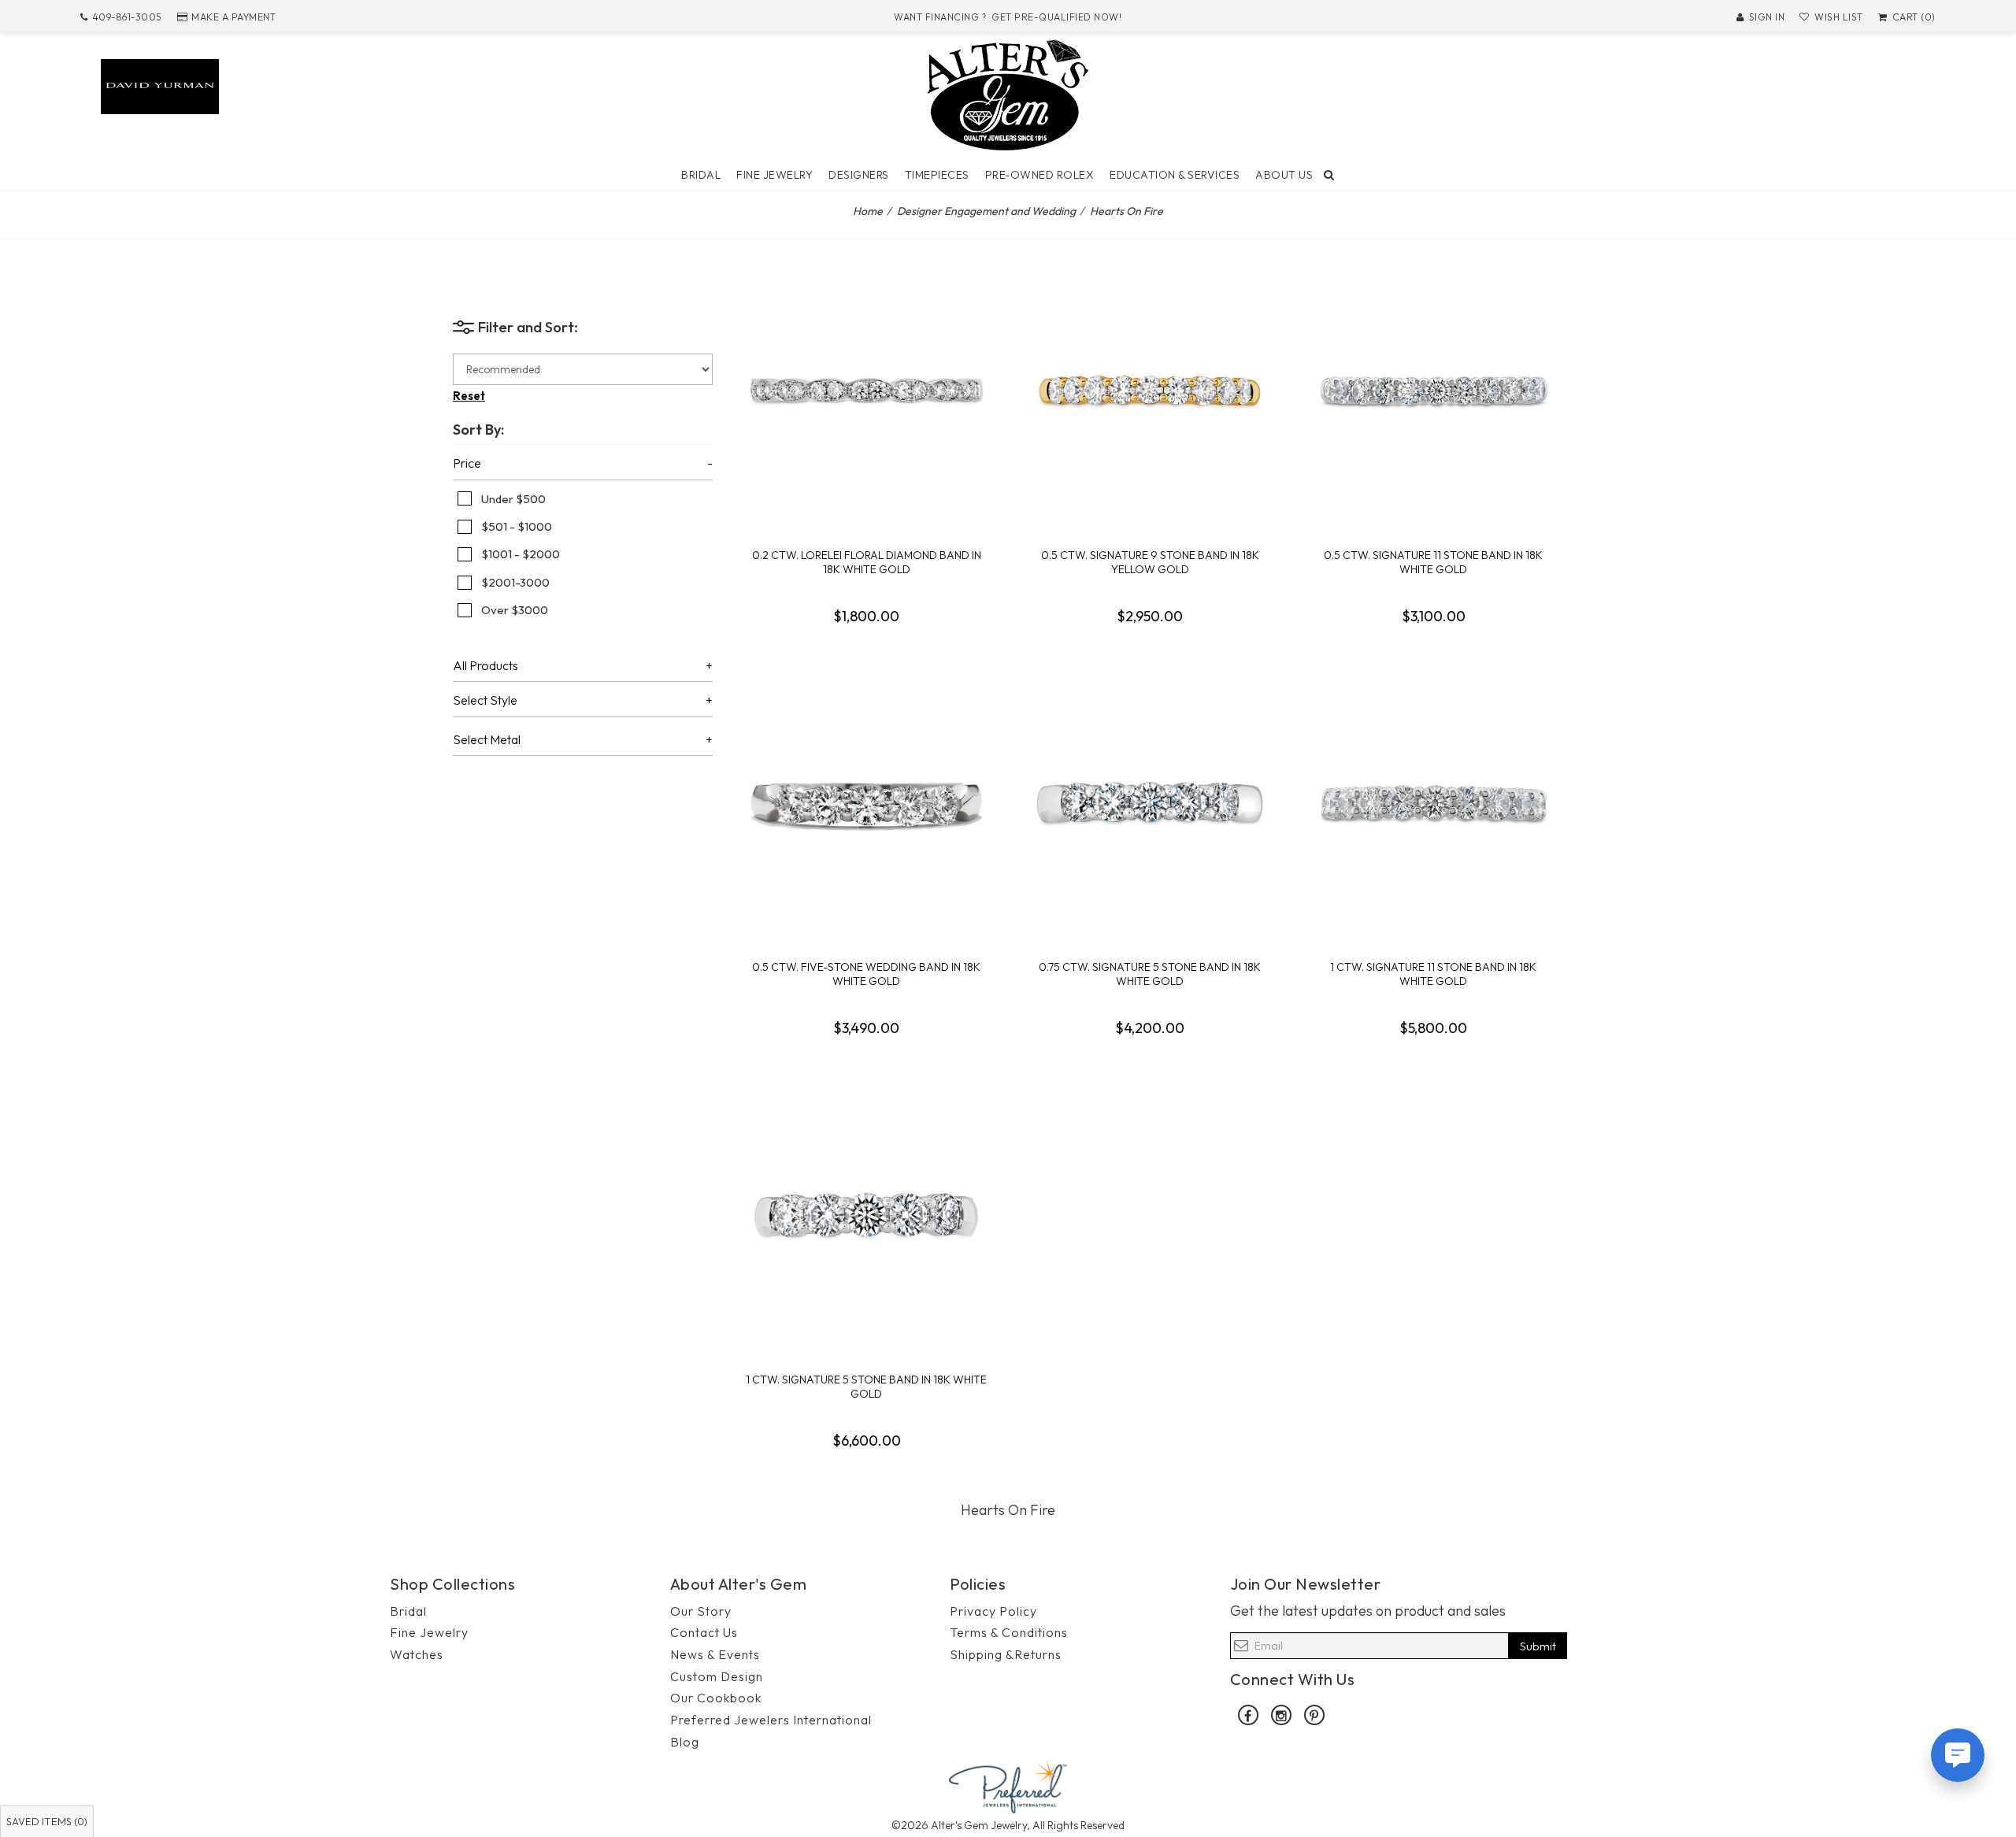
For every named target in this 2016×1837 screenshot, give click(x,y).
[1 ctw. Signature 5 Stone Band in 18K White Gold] (866, 1215)
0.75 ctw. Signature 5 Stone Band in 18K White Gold (1150, 974)
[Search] (1329, 175)
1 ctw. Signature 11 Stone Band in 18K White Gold (1433, 974)
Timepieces (937, 175)
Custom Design (717, 1676)
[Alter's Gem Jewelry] (1008, 93)
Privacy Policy (993, 1611)
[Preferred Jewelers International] (1008, 1785)
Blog (685, 1742)
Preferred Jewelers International (771, 1720)
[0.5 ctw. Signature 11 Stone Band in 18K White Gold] (1433, 391)
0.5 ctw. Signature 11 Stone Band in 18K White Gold (1433, 562)
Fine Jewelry (775, 175)
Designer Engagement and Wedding (986, 211)
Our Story (701, 1611)
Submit (1538, 1646)
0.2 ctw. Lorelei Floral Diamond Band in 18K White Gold (867, 562)
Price (467, 464)
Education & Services (1175, 175)
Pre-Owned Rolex (1040, 175)
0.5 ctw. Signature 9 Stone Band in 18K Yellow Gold (1150, 562)
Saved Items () (47, 1821)
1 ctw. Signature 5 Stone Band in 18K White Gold (866, 1387)
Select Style (485, 701)
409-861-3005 (127, 17)
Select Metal (487, 740)
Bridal (701, 175)
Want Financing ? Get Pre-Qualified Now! (1008, 17)
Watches (417, 1654)
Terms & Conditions (1009, 1632)
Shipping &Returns (1006, 1654)
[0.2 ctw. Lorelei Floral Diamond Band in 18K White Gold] (866, 391)
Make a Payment (233, 17)
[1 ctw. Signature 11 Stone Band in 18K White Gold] (1433, 802)
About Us (1284, 175)
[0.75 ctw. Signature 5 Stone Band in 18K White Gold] (1150, 802)
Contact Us (704, 1632)
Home (868, 211)
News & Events (715, 1654)
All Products (485, 666)
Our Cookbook (716, 1698)
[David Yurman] (160, 85)
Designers (859, 175)
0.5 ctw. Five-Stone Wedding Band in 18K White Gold (866, 974)
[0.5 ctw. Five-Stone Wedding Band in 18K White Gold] (866, 802)
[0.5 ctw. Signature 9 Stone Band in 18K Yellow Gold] (1150, 391)
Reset (469, 396)
